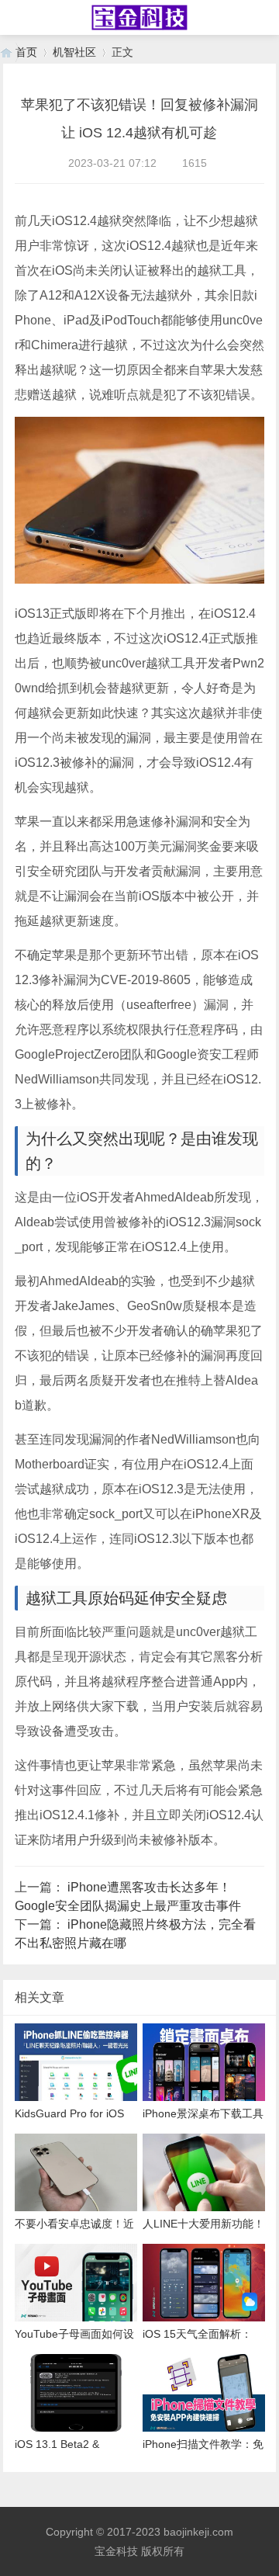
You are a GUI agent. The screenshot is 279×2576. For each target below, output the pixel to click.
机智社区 (74, 52)
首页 (26, 52)
